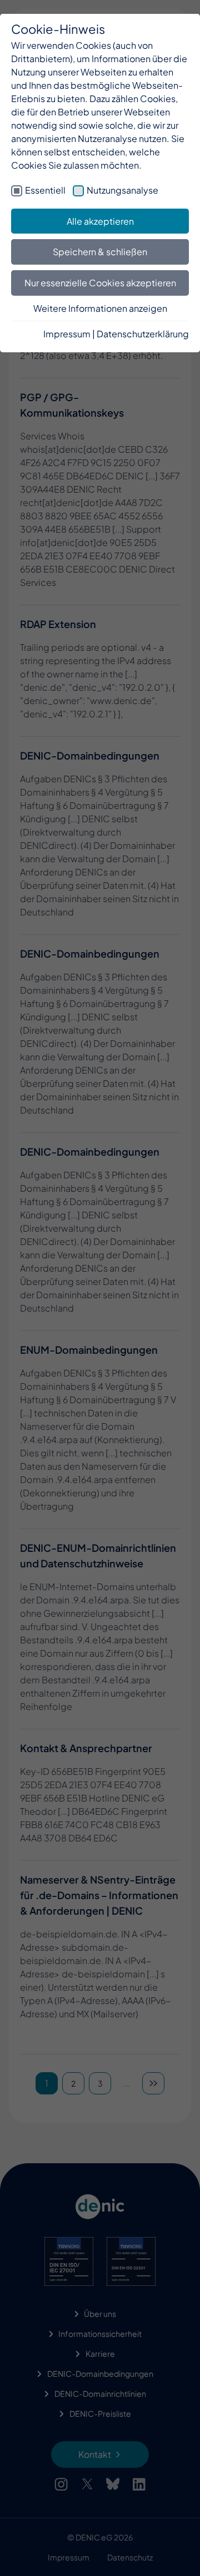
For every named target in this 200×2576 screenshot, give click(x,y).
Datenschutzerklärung (143, 334)
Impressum (67, 334)
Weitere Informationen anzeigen (100, 308)
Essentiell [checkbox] (45, 190)
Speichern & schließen (100, 252)
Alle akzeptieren (100, 221)
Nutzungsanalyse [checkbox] (122, 190)
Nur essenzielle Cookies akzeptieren (100, 283)
